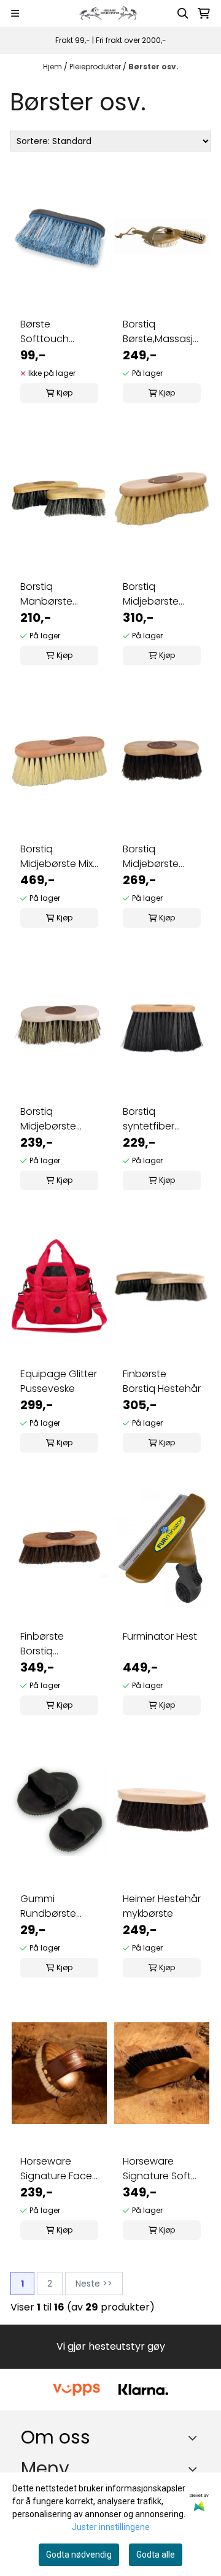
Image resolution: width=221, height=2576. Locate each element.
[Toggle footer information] (196, 2438)
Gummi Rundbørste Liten (48, 1906)
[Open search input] (183, 13)
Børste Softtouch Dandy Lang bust (49, 332)
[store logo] (110, 13)
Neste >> (94, 2284)
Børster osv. (153, 67)
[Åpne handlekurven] (204, 13)
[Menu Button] (15, 13)
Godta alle (156, 2555)
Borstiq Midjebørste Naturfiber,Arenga (162, 857)
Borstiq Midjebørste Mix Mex (56, 857)
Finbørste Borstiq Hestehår (162, 1381)
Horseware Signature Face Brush (56, 2169)
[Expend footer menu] (195, 2469)
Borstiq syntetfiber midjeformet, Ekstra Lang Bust (161, 1119)
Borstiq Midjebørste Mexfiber (151, 594)
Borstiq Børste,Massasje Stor (161, 332)
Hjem (53, 67)
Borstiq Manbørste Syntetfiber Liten (58, 594)
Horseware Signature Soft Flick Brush (157, 2169)
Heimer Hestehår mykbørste (162, 1906)
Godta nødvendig (79, 2555)
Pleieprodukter (96, 67)
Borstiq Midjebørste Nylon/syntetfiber (59, 1119)
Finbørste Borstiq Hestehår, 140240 (43, 1644)
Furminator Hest (160, 1636)
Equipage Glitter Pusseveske (59, 1381)
